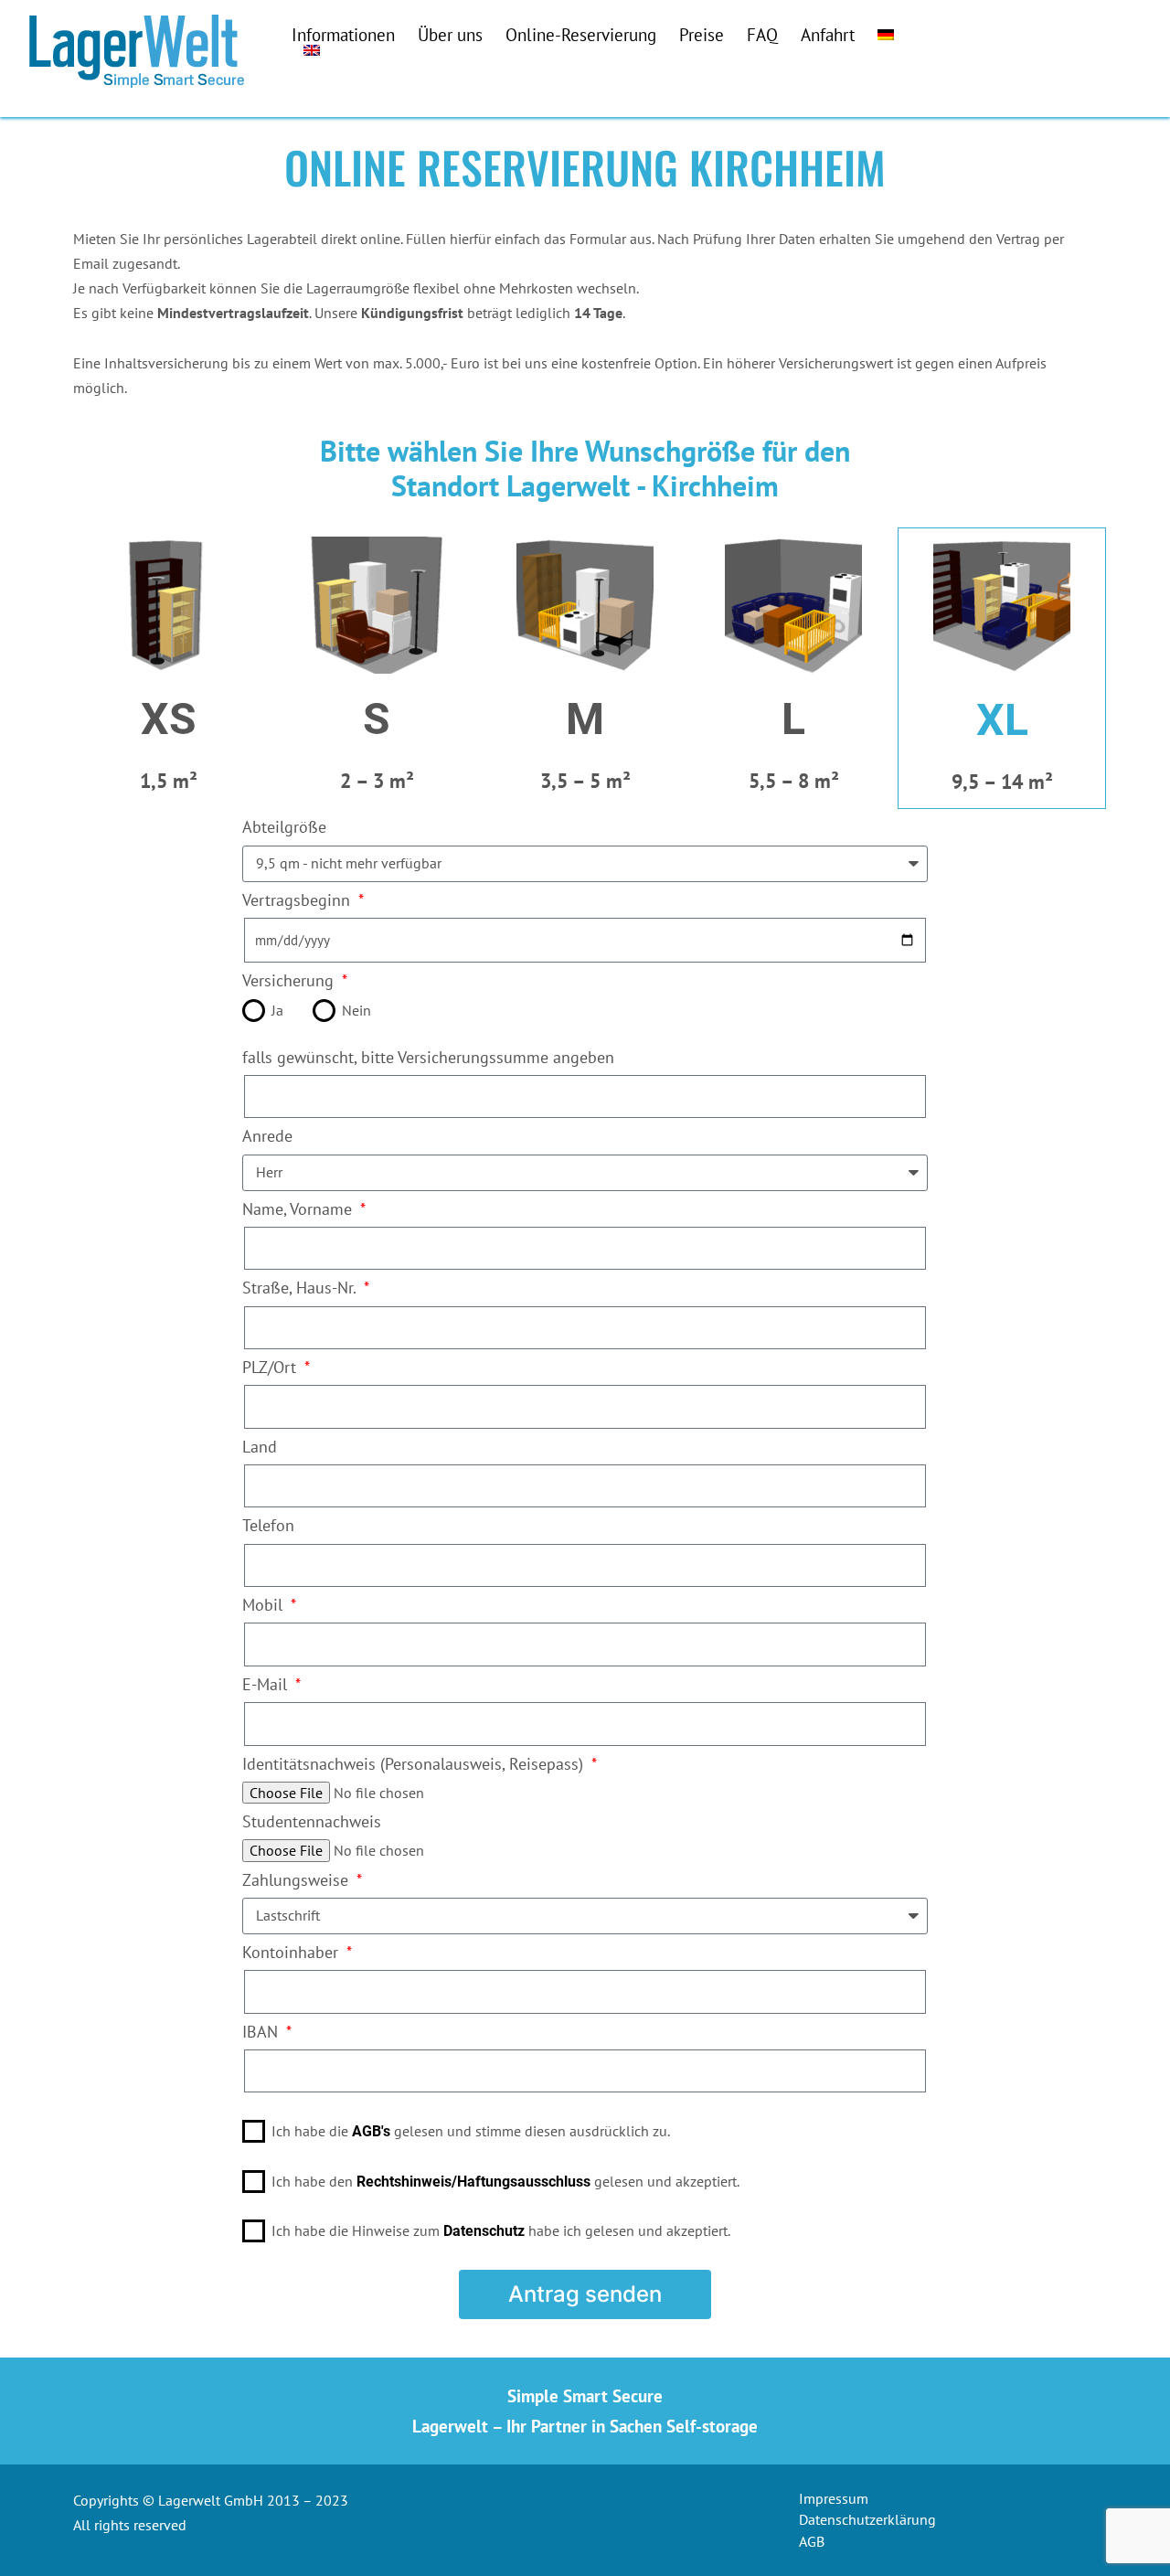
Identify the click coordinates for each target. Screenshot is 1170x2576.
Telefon (268, 1525)
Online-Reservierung (581, 34)
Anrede (267, 1136)
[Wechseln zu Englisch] (312, 50)
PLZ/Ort (271, 1367)
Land (260, 1447)
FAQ (762, 34)
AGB (812, 2541)
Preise (702, 34)
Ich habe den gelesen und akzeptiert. (505, 2181)
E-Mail (267, 1684)
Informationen (343, 34)
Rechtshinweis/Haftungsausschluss (473, 2182)
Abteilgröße (284, 827)
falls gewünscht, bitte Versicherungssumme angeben (428, 1057)
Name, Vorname (299, 1209)
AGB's (371, 2131)
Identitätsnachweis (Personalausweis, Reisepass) (415, 1764)
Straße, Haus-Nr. (301, 1288)
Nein (356, 1010)
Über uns (450, 34)
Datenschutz (484, 2231)
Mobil (265, 1605)
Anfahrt (828, 34)
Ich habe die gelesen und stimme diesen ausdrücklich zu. (471, 2131)
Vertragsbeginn (298, 900)
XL (1002, 720)
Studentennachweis (312, 1821)
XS (169, 719)
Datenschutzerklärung (867, 2519)
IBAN (262, 2032)
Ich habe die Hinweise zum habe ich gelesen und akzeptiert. (501, 2230)
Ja (277, 1010)
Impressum (834, 2498)
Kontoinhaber (292, 1952)
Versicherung (290, 980)
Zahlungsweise (298, 1880)
